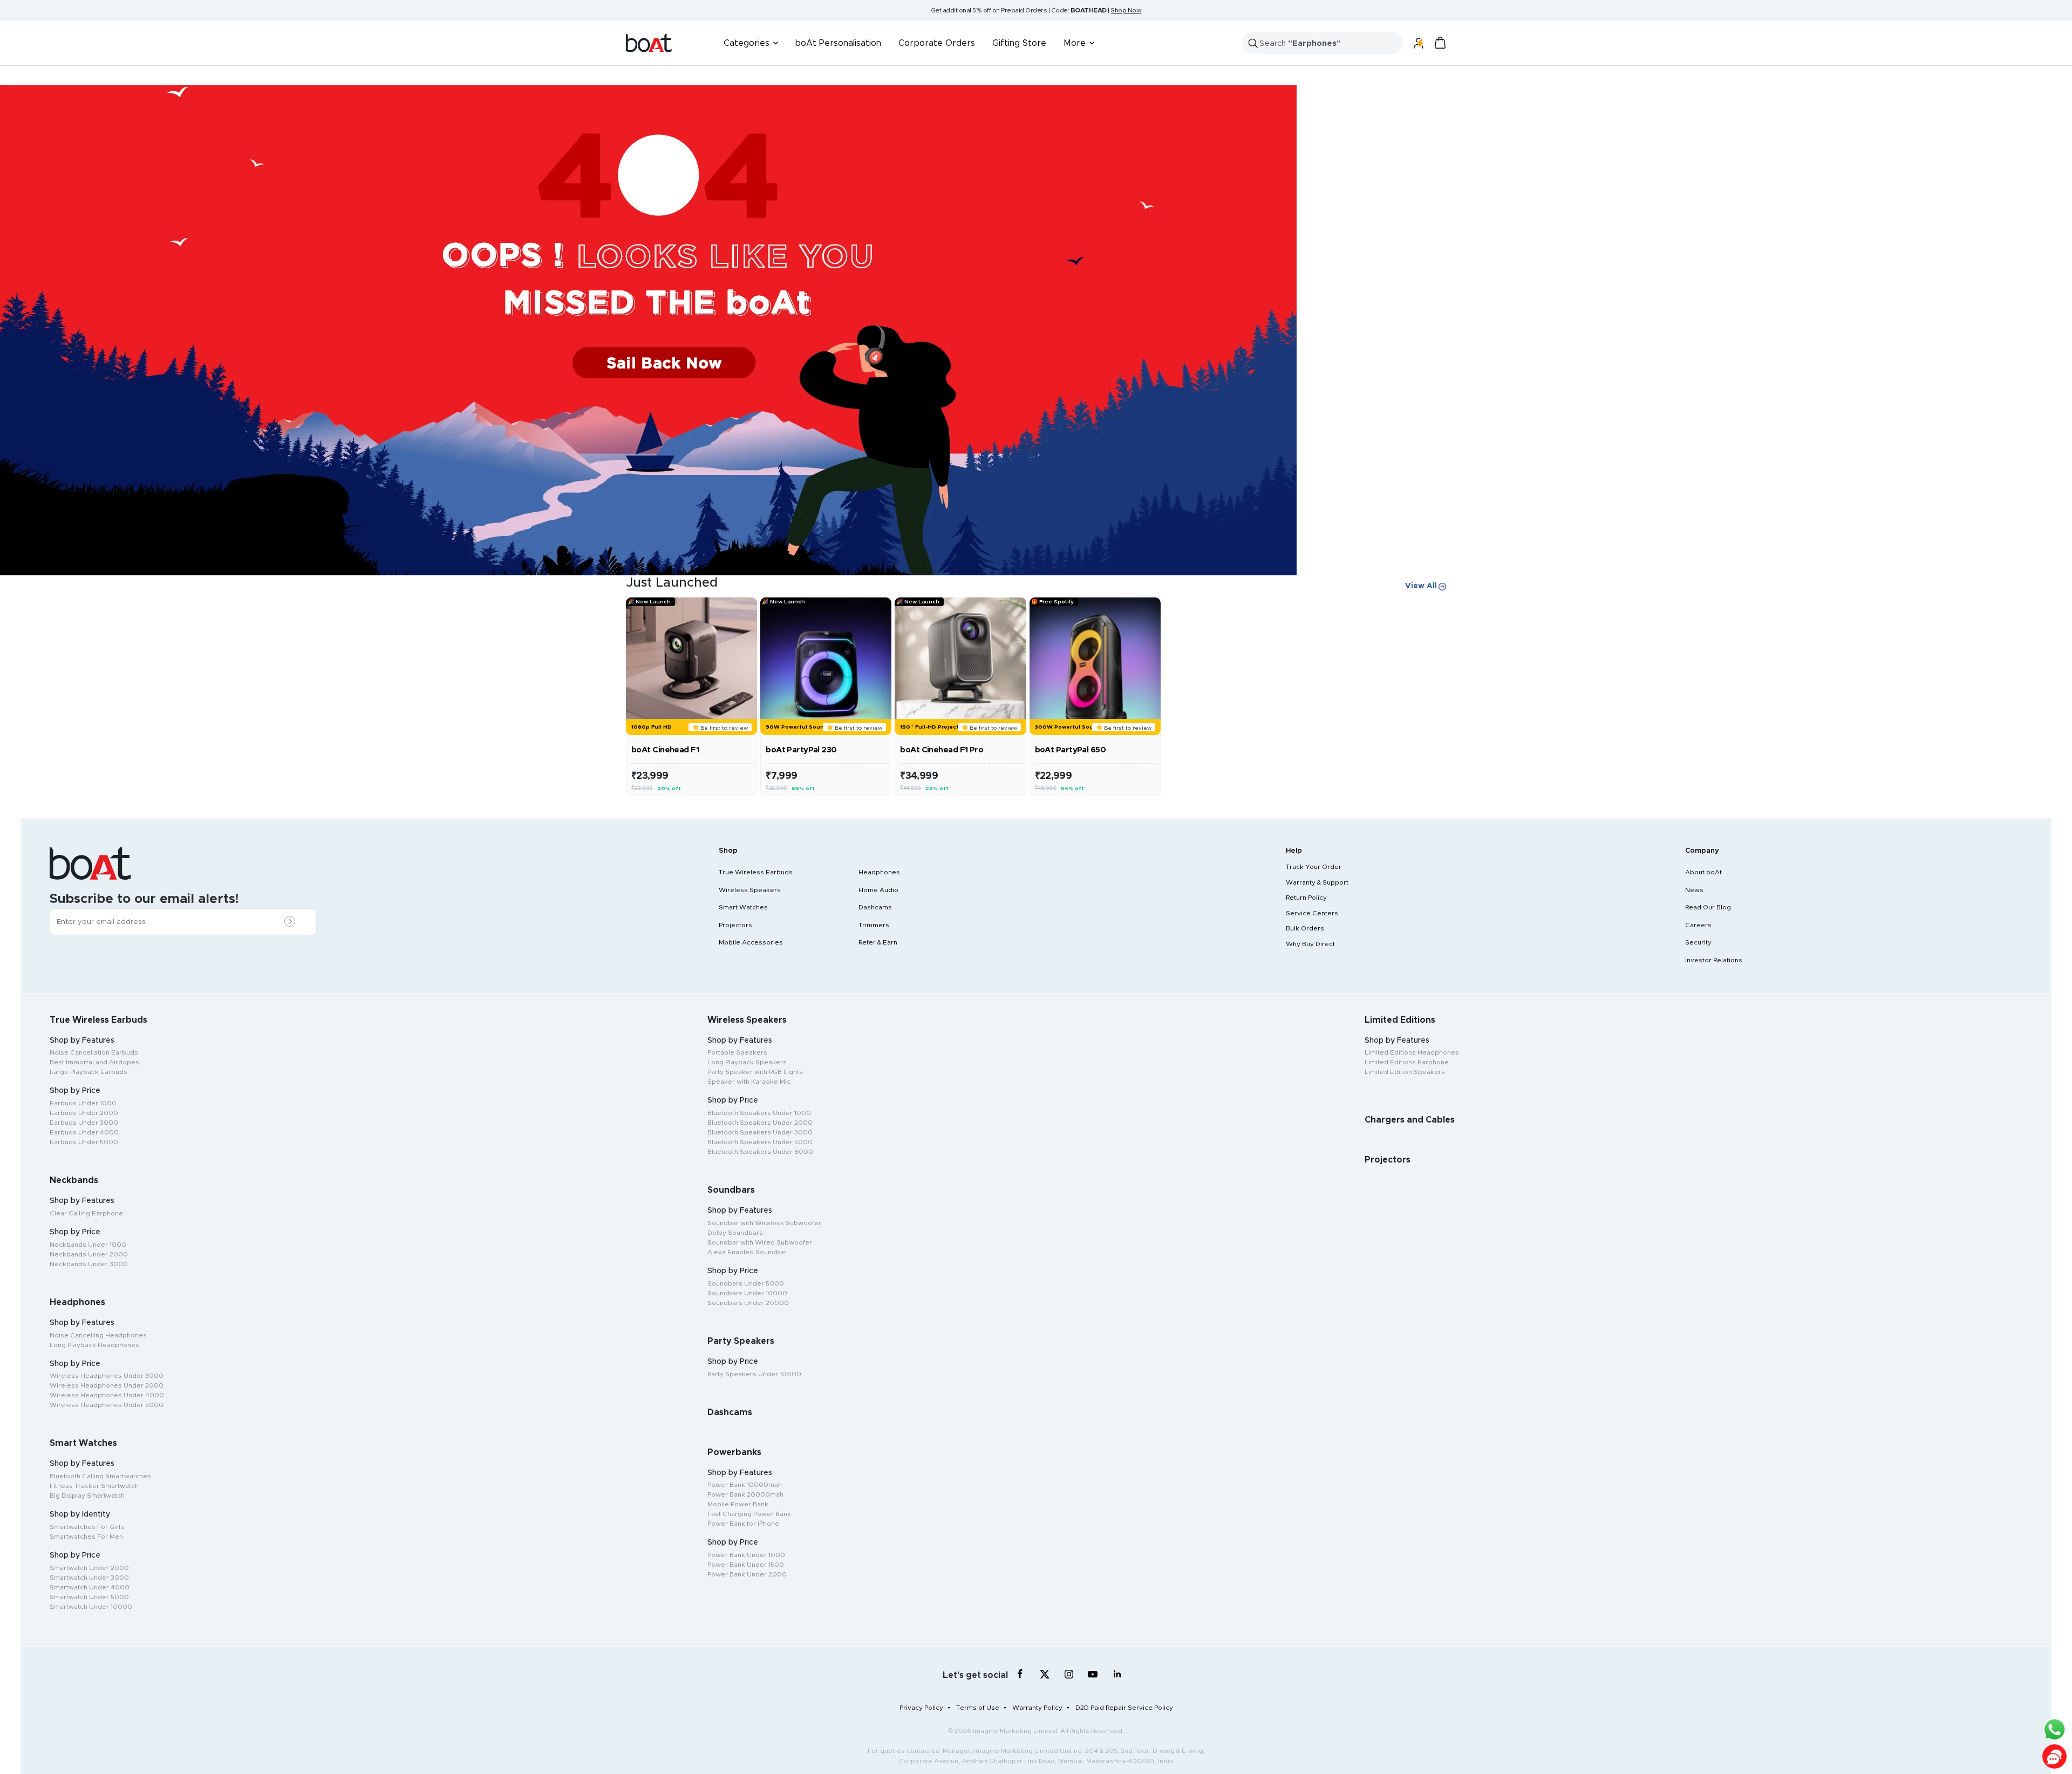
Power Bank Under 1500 (746, 1565)
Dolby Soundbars (735, 1233)
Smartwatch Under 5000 (89, 1597)
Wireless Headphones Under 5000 (107, 1405)
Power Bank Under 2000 (747, 1574)
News (1694, 890)
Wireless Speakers (750, 890)
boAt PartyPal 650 (1070, 750)
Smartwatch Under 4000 (90, 1587)
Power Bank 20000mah (745, 1494)
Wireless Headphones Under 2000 (107, 1385)
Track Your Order (1314, 867)
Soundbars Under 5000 (746, 1283)
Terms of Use (978, 1708)
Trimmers (874, 925)
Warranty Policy (1037, 1708)
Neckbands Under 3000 (89, 1264)
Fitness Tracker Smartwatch (94, 1486)
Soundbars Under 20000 (748, 1303)
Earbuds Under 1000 (83, 1103)
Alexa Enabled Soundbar (747, 1252)
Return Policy (1306, 898)
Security (1698, 942)
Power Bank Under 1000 (746, 1555)
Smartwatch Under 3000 (89, 1578)
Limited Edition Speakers (1405, 1072)
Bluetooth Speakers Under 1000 (759, 1113)
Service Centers (1312, 913)
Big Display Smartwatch (87, 1496)
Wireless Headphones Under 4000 (107, 1395)
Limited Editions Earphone (1407, 1062)
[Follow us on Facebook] (1020, 1674)
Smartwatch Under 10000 (91, 1607)
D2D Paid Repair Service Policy (1124, 1708)
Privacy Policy (921, 1708)
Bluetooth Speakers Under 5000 (760, 1142)
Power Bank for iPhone (743, 1524)
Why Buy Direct (1310, 944)
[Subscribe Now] (292, 922)
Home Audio (878, 890)
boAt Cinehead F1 (665, 750)
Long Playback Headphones (94, 1345)
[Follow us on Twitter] (1044, 1674)
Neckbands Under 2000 (89, 1254)
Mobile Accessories (751, 942)
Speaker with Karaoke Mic (749, 1082)
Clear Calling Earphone (86, 1213)
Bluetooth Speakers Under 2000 (760, 1123)
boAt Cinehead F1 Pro (942, 750)
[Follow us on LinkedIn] (1117, 1674)
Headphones (879, 872)
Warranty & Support (1317, 882)
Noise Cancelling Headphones (98, 1335)
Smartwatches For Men (86, 1537)
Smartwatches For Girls (87, 1527)
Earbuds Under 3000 (84, 1123)
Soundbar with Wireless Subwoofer (764, 1223)
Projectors (735, 925)
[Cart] (1440, 43)
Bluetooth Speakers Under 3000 (760, 1132)
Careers (1698, 925)
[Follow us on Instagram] (1069, 1674)
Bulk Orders (1305, 928)
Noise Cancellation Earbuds (94, 1052)
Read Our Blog (1708, 907)
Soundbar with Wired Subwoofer (760, 1242)
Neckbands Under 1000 (88, 1245)
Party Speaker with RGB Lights (755, 1072)
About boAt (1703, 872)
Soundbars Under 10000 (747, 1293)
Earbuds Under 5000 (84, 1142)
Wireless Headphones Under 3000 (107, 1376)
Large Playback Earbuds (88, 1072)
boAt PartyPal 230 (801, 750)
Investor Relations (1714, 960)
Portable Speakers (737, 1052)
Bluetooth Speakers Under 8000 (760, 1152)
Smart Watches (743, 907)
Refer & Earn (878, 942)
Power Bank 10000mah (745, 1485)
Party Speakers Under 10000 (754, 1374)
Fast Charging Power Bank (749, 1514)
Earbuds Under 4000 (84, 1132)
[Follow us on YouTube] (1093, 1676)
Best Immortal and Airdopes (94, 1062)
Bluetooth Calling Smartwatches (100, 1476)
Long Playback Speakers (747, 1062)
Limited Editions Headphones (1412, 1052)
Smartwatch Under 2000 (89, 1568)
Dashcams (875, 907)
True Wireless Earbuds (756, 872)
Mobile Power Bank (738, 1504)
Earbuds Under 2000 (84, 1113)
